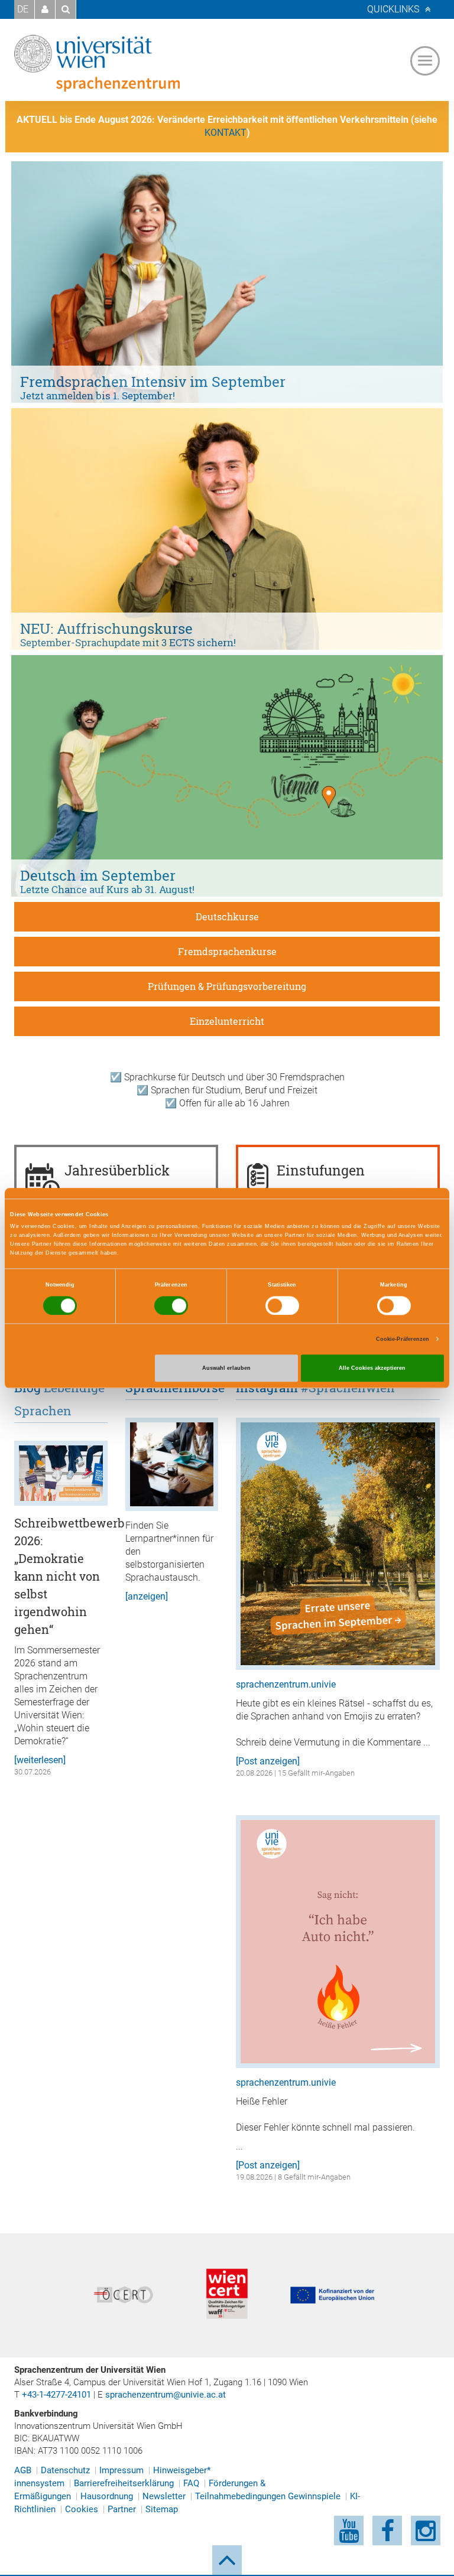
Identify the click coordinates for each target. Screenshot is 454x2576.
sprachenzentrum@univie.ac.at (166, 2395)
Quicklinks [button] (393, 9)
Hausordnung (107, 2496)
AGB (23, 2470)
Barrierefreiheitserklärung (124, 2483)
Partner (122, 2509)
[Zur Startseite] (97, 63)
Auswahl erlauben (226, 1368)
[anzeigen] (147, 1596)
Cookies (82, 2509)
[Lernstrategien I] (172, 1464)
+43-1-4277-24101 (56, 2395)
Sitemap (162, 2509)
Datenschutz (65, 2470)
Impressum (121, 2470)
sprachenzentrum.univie (286, 1684)
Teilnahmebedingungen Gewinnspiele (268, 2496)
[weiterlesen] (40, 1760)
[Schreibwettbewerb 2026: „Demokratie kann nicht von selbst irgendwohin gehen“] (61, 1473)
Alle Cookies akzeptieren (372, 1368)
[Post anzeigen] (268, 1761)
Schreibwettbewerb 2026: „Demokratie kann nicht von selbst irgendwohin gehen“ (69, 1576)
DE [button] (23, 9)
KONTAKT (226, 133)
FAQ (191, 2483)
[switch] (171, 1305)
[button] (45, 9)
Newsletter (164, 2496)
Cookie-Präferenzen (403, 1339)
